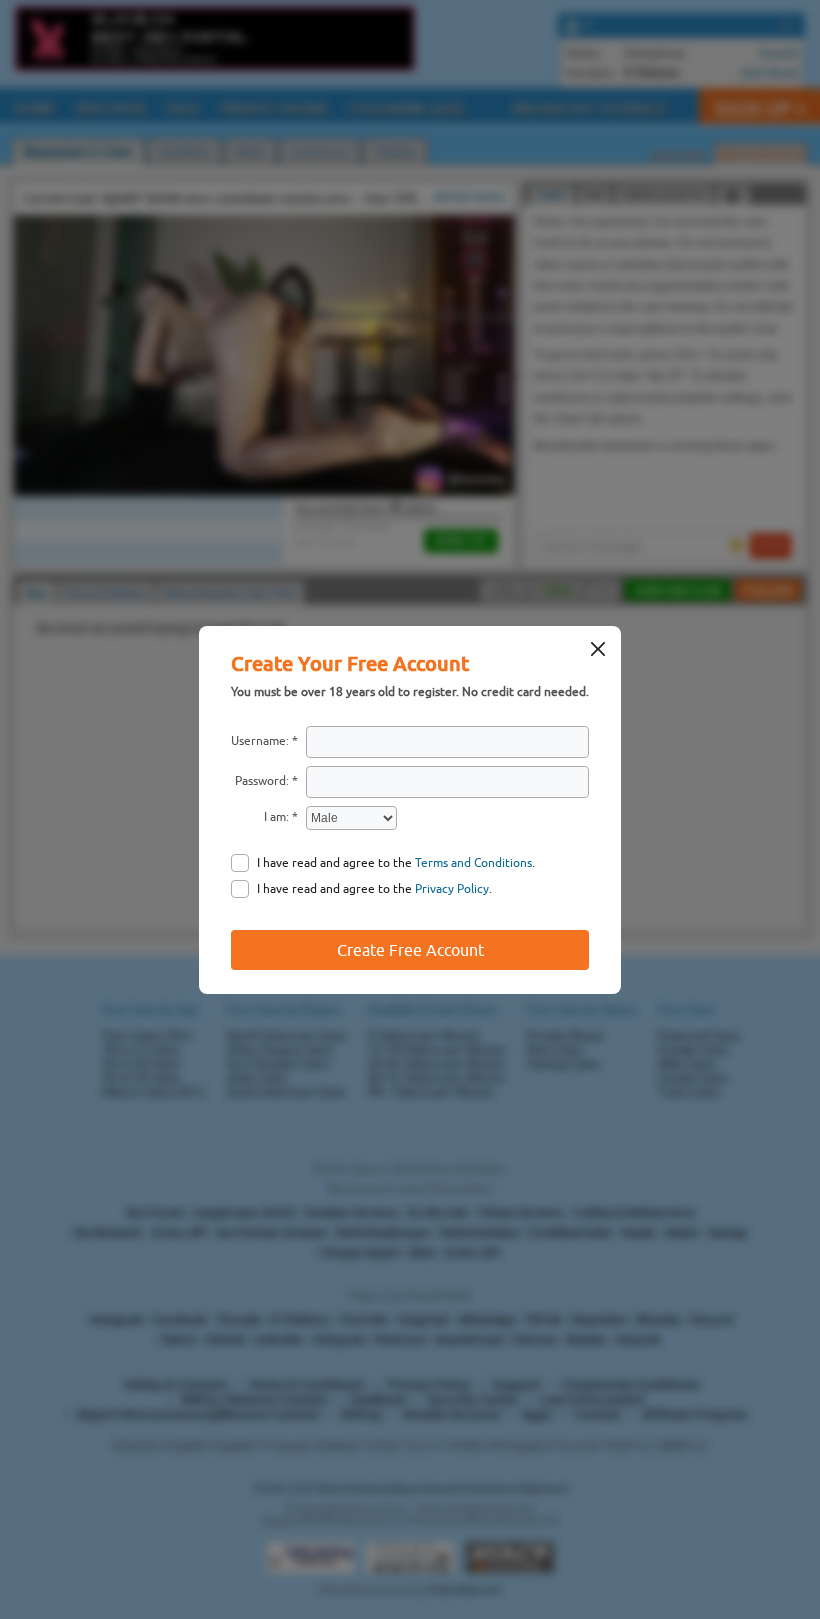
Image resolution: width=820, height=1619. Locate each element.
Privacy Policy (452, 889)
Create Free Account (410, 950)
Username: (260, 741)
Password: (262, 781)
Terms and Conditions (473, 863)
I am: (276, 817)
